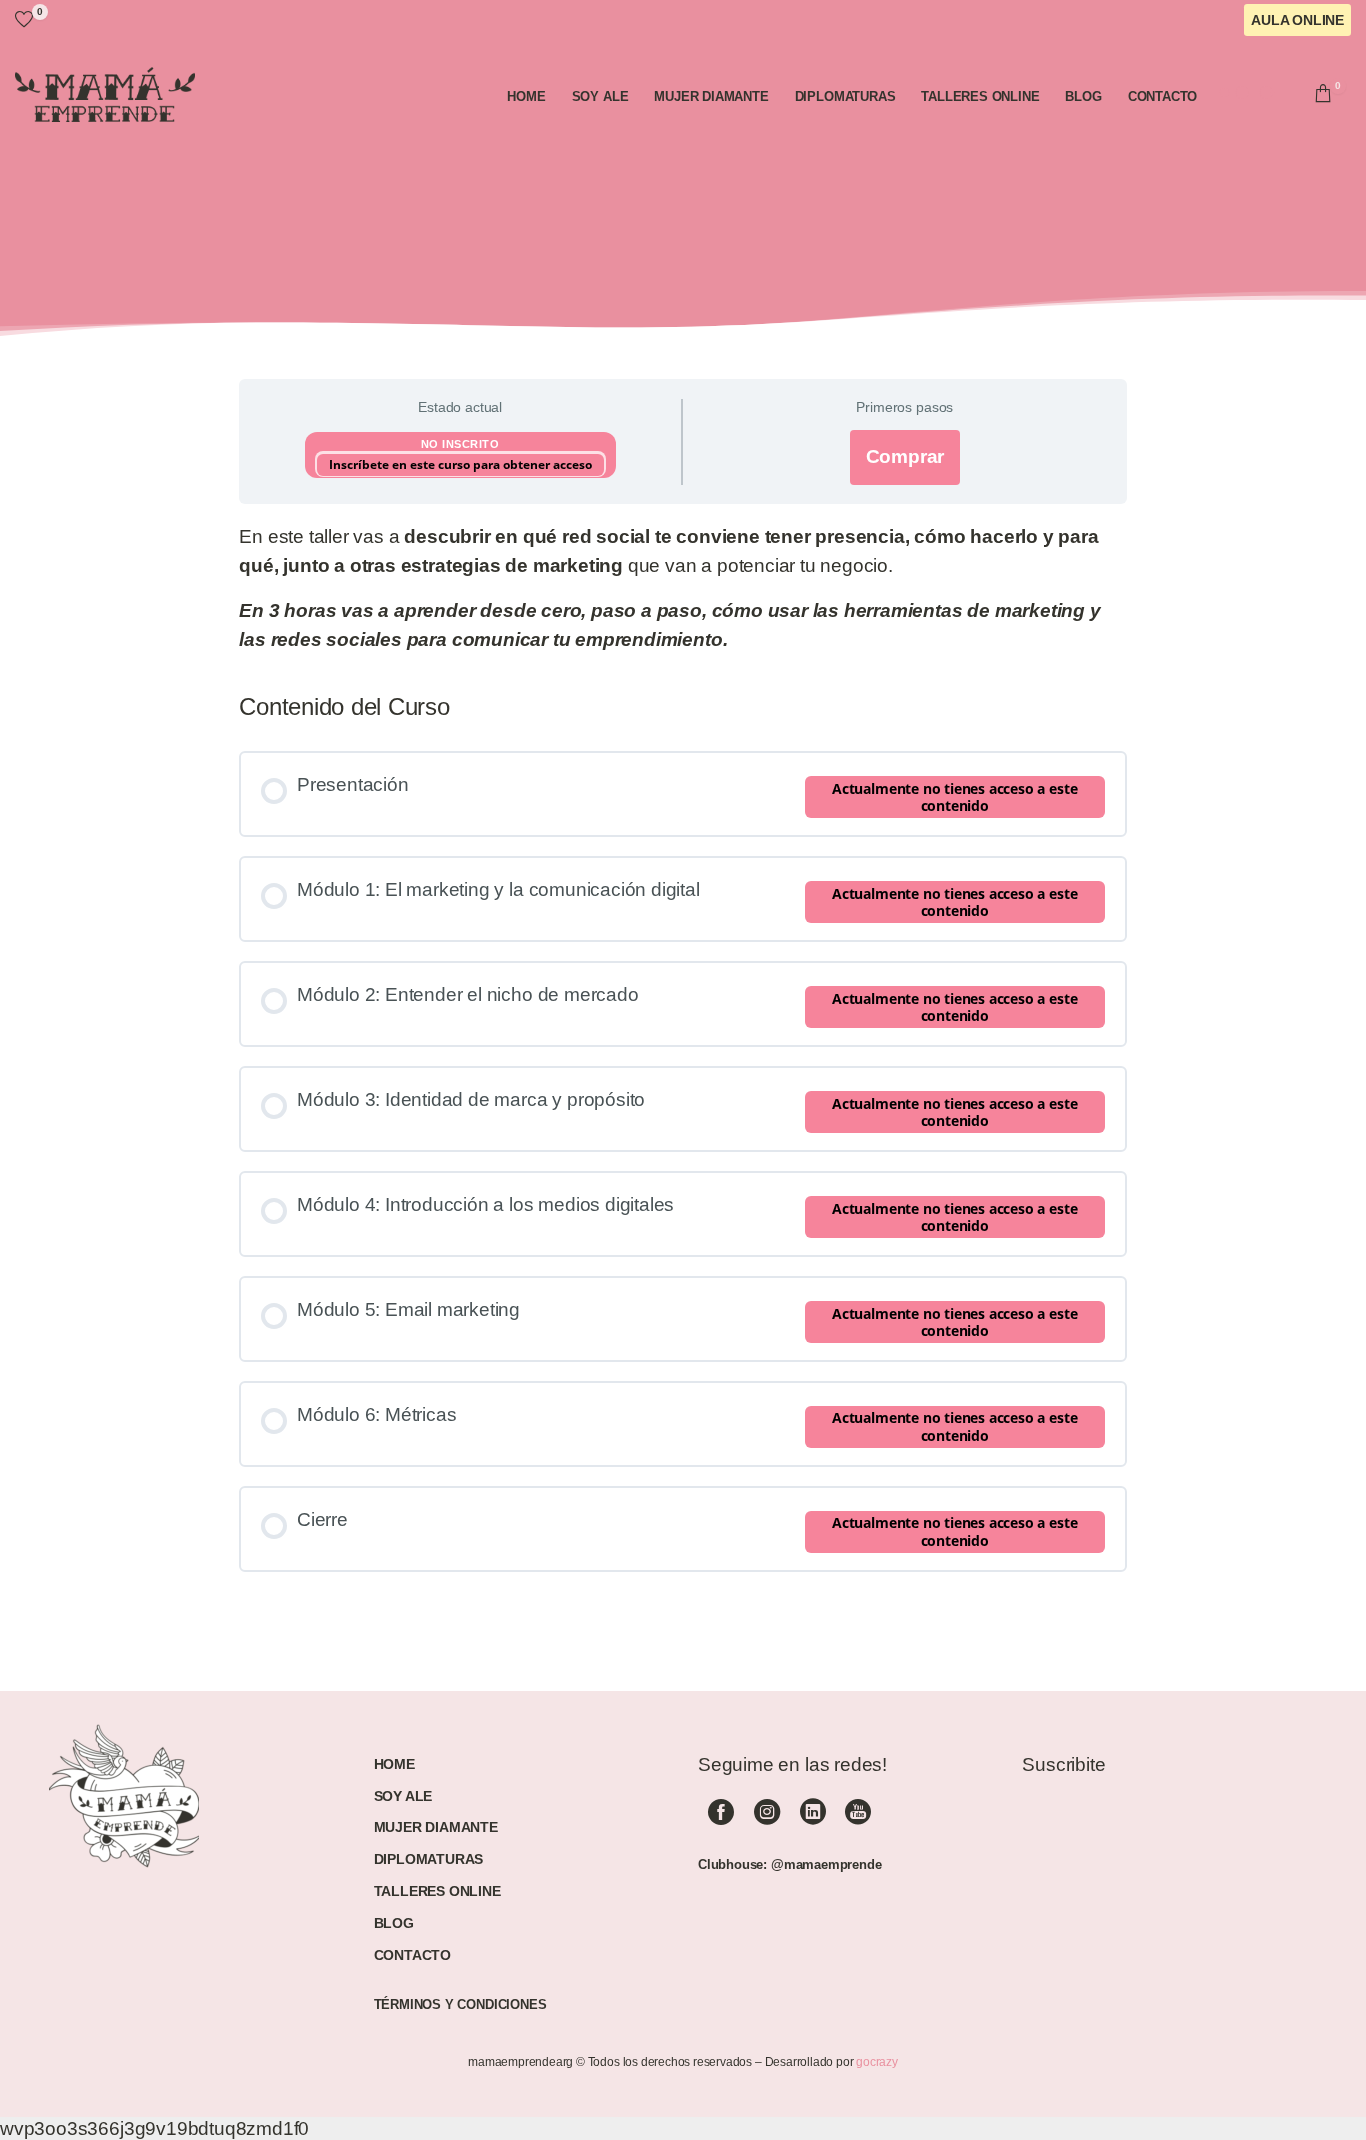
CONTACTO (412, 1955)
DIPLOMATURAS (429, 1859)
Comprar (905, 456)
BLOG (394, 1923)
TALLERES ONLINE (437, 1891)
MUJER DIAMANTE (436, 1827)
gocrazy (877, 2062)
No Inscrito (460, 444)
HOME (394, 1764)
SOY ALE (403, 1796)
